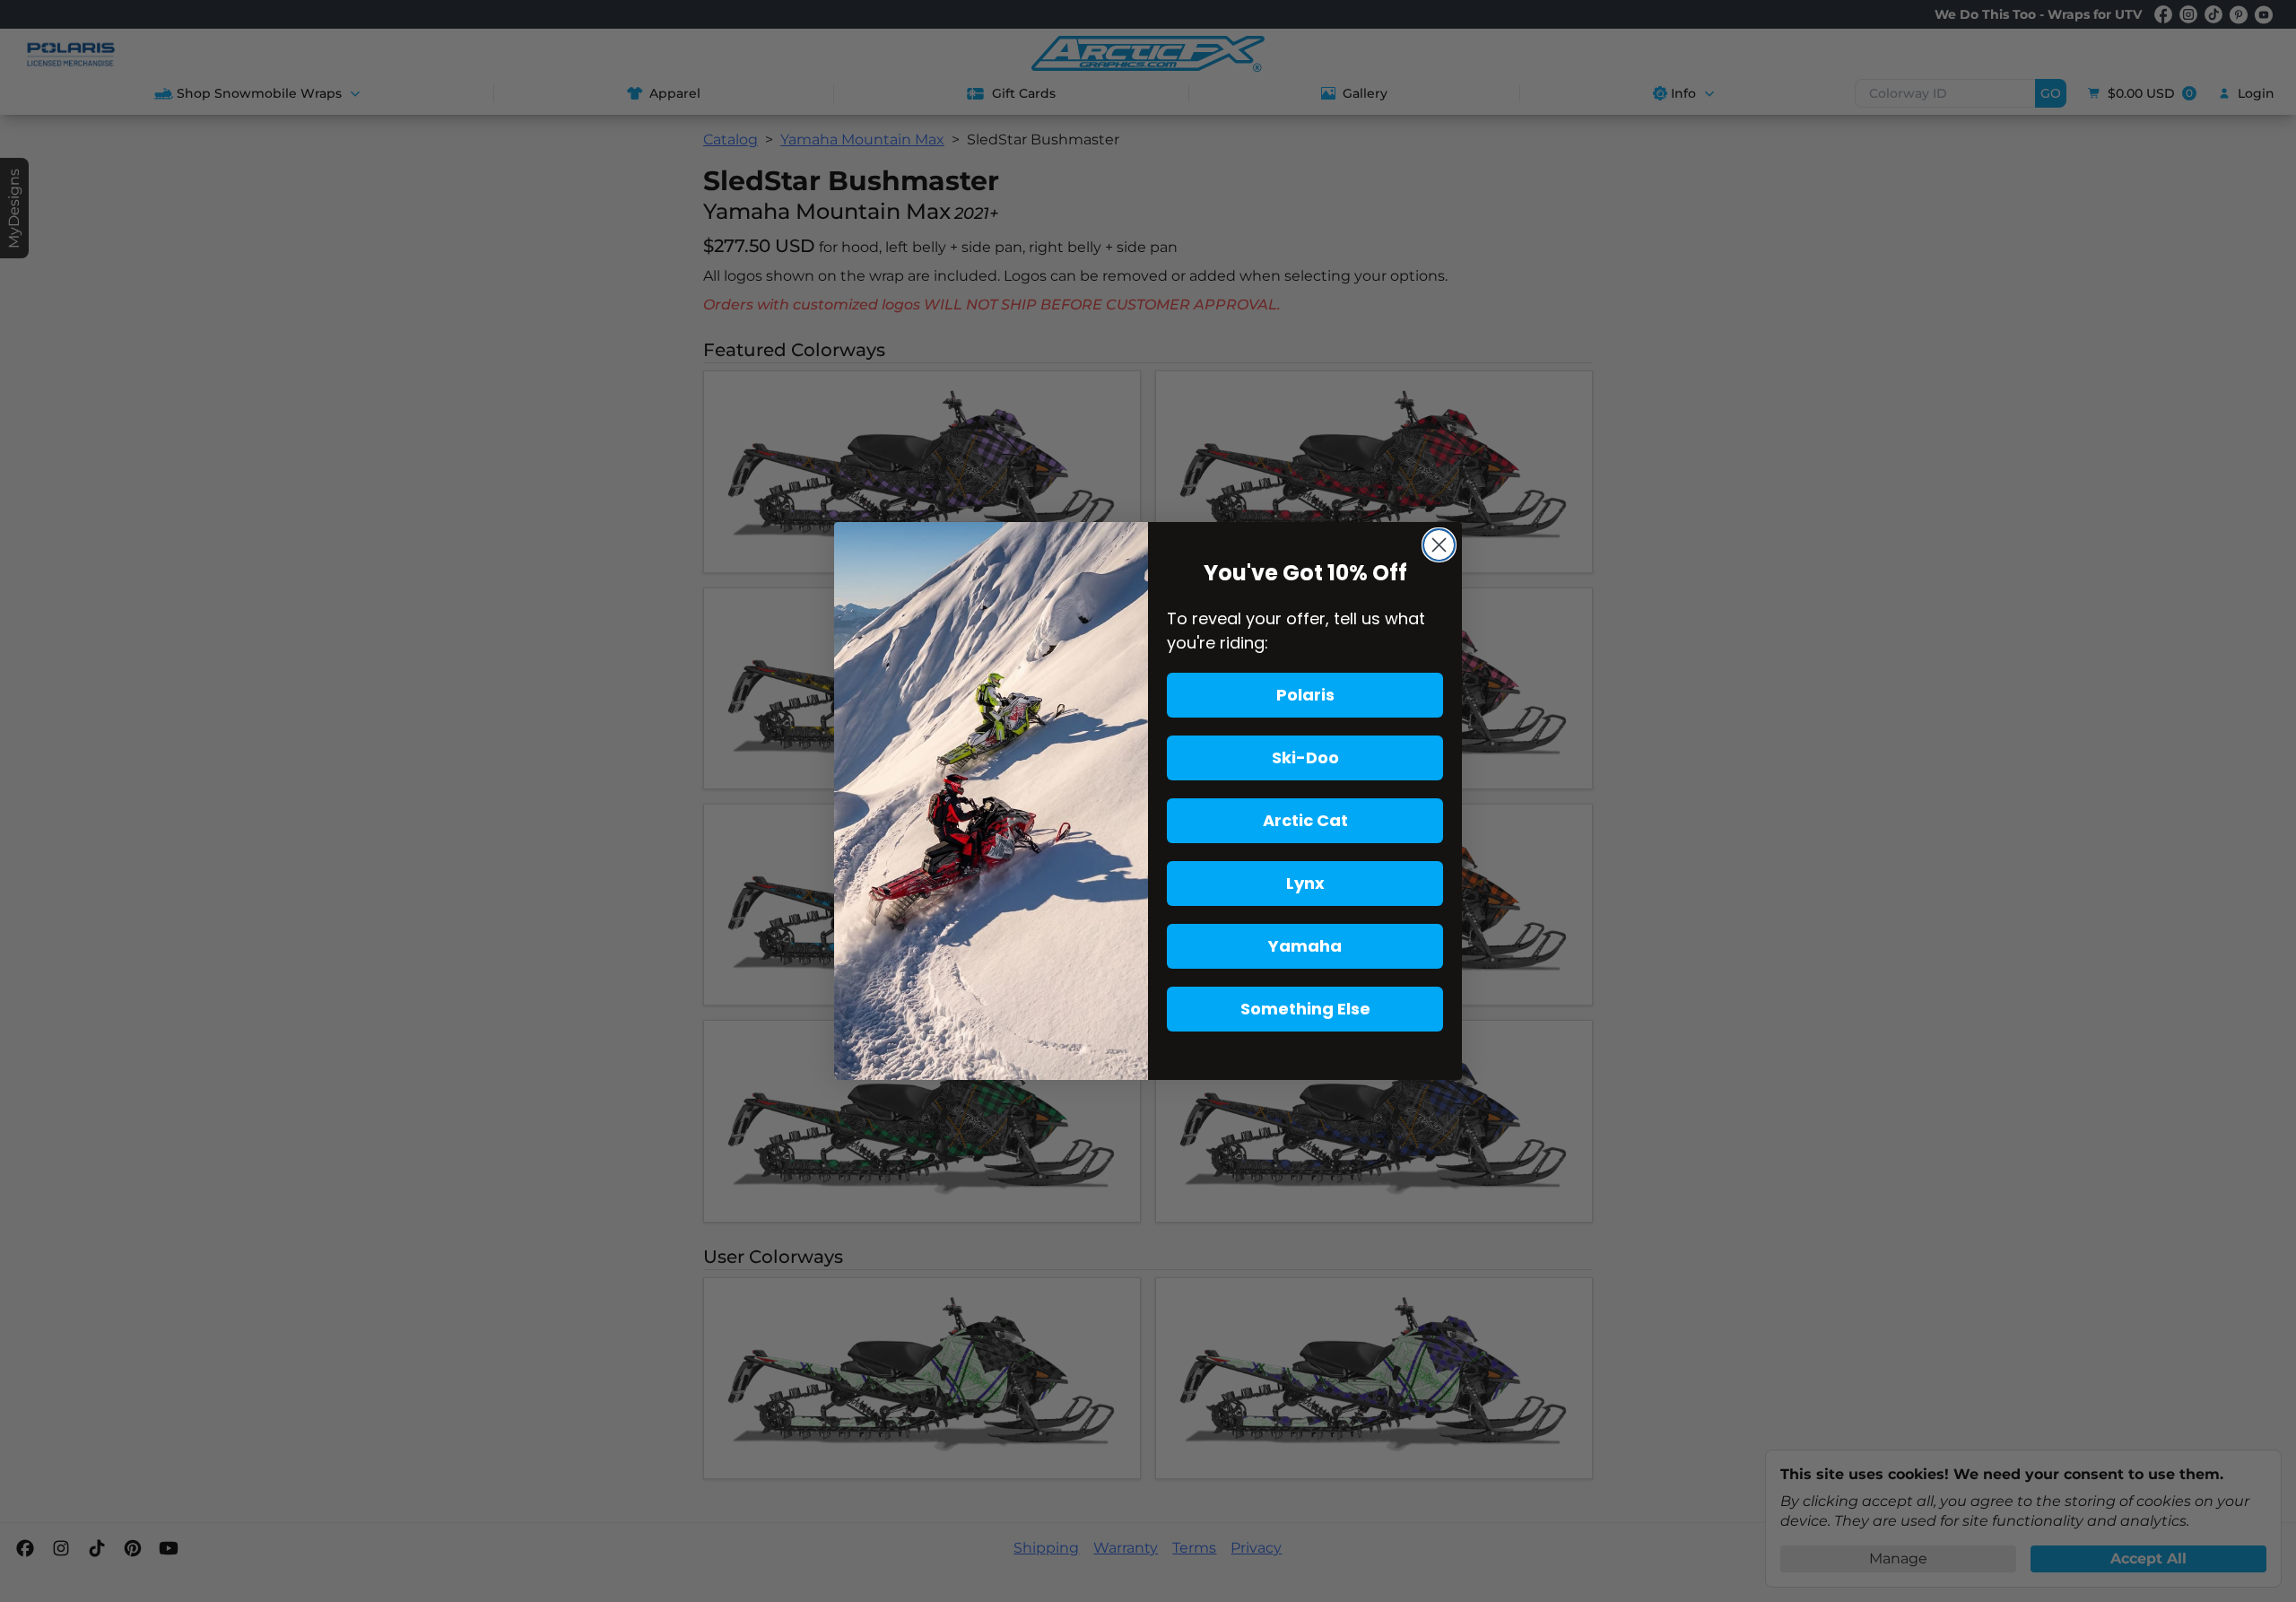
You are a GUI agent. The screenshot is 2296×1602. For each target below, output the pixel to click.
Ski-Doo (1305, 757)
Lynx (1305, 883)
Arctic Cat (1305, 820)
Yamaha (1305, 946)
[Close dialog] (1439, 545)
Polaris (1305, 695)
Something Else (1305, 1009)
